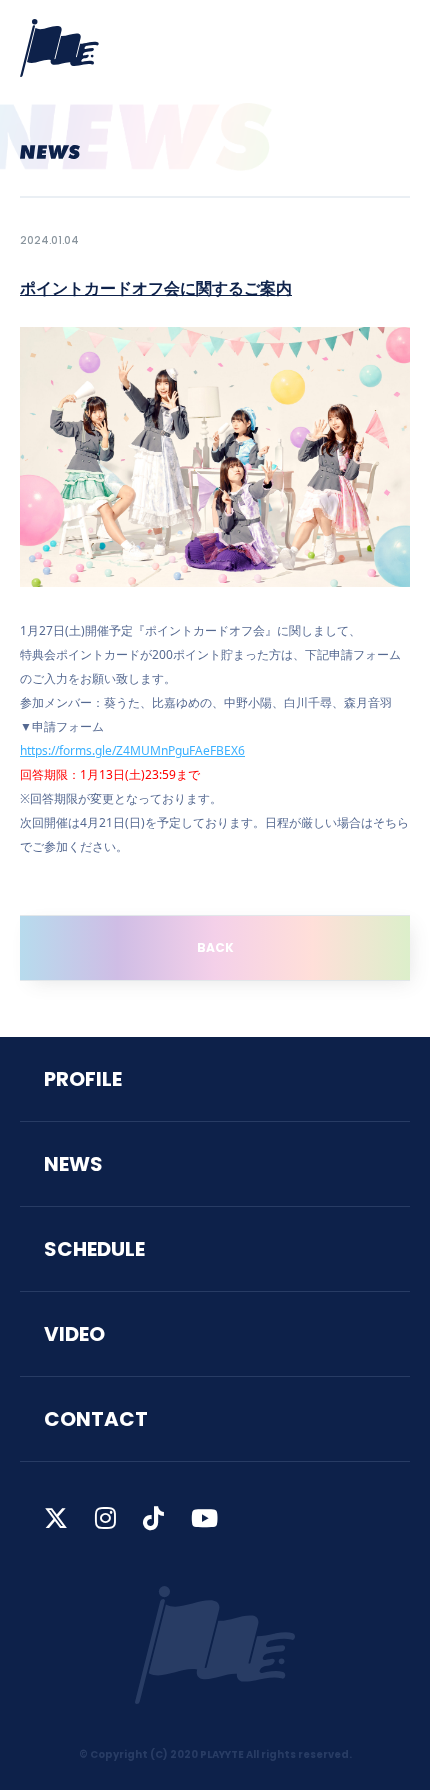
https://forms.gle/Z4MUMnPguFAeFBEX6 (132, 750)
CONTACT (96, 1419)
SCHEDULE (94, 1249)
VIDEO (74, 1334)
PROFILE (83, 1079)
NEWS (73, 1164)
